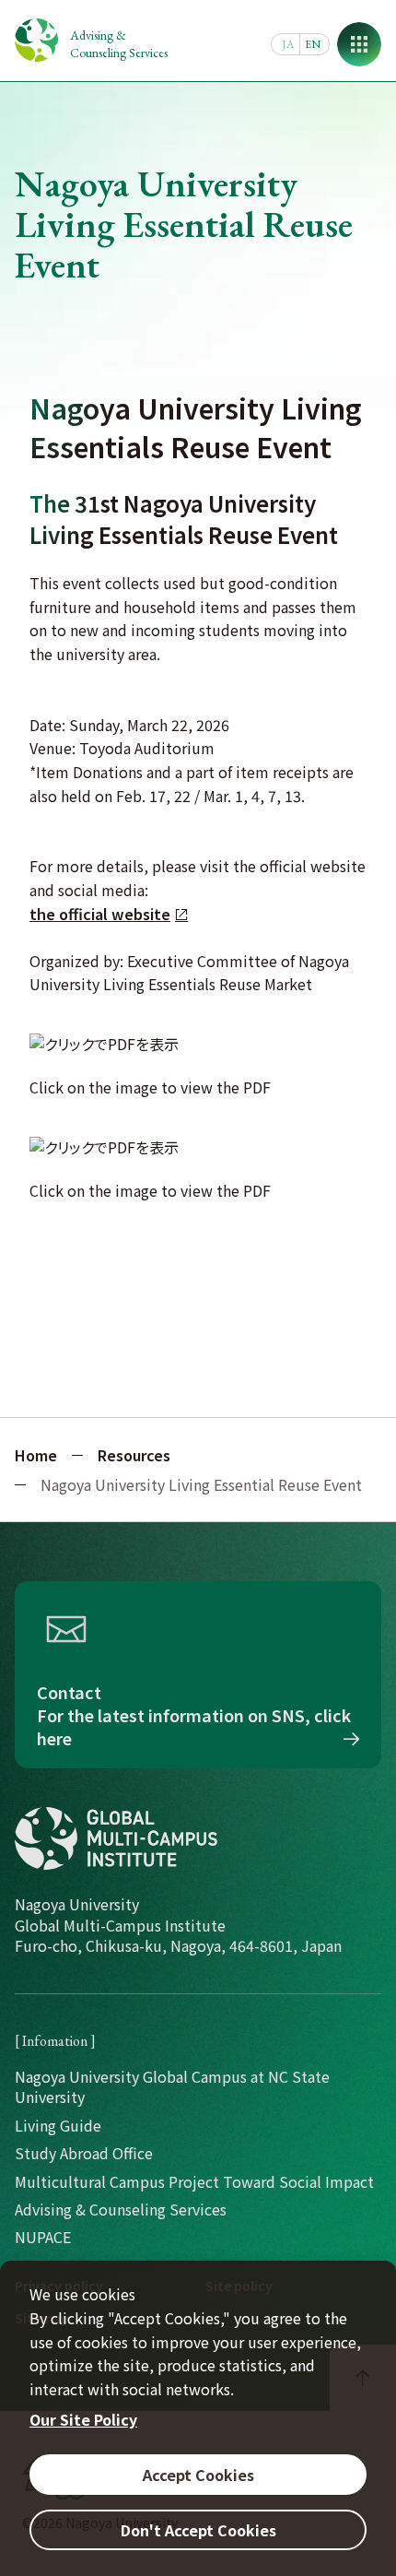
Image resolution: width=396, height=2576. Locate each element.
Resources (134, 1455)
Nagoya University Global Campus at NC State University (172, 2086)
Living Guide (58, 2125)
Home (36, 1455)
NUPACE (43, 2237)
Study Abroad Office (84, 2153)
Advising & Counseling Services (119, 44)
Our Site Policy (83, 2419)
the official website (100, 914)
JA (288, 44)
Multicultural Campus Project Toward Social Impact (194, 2181)
